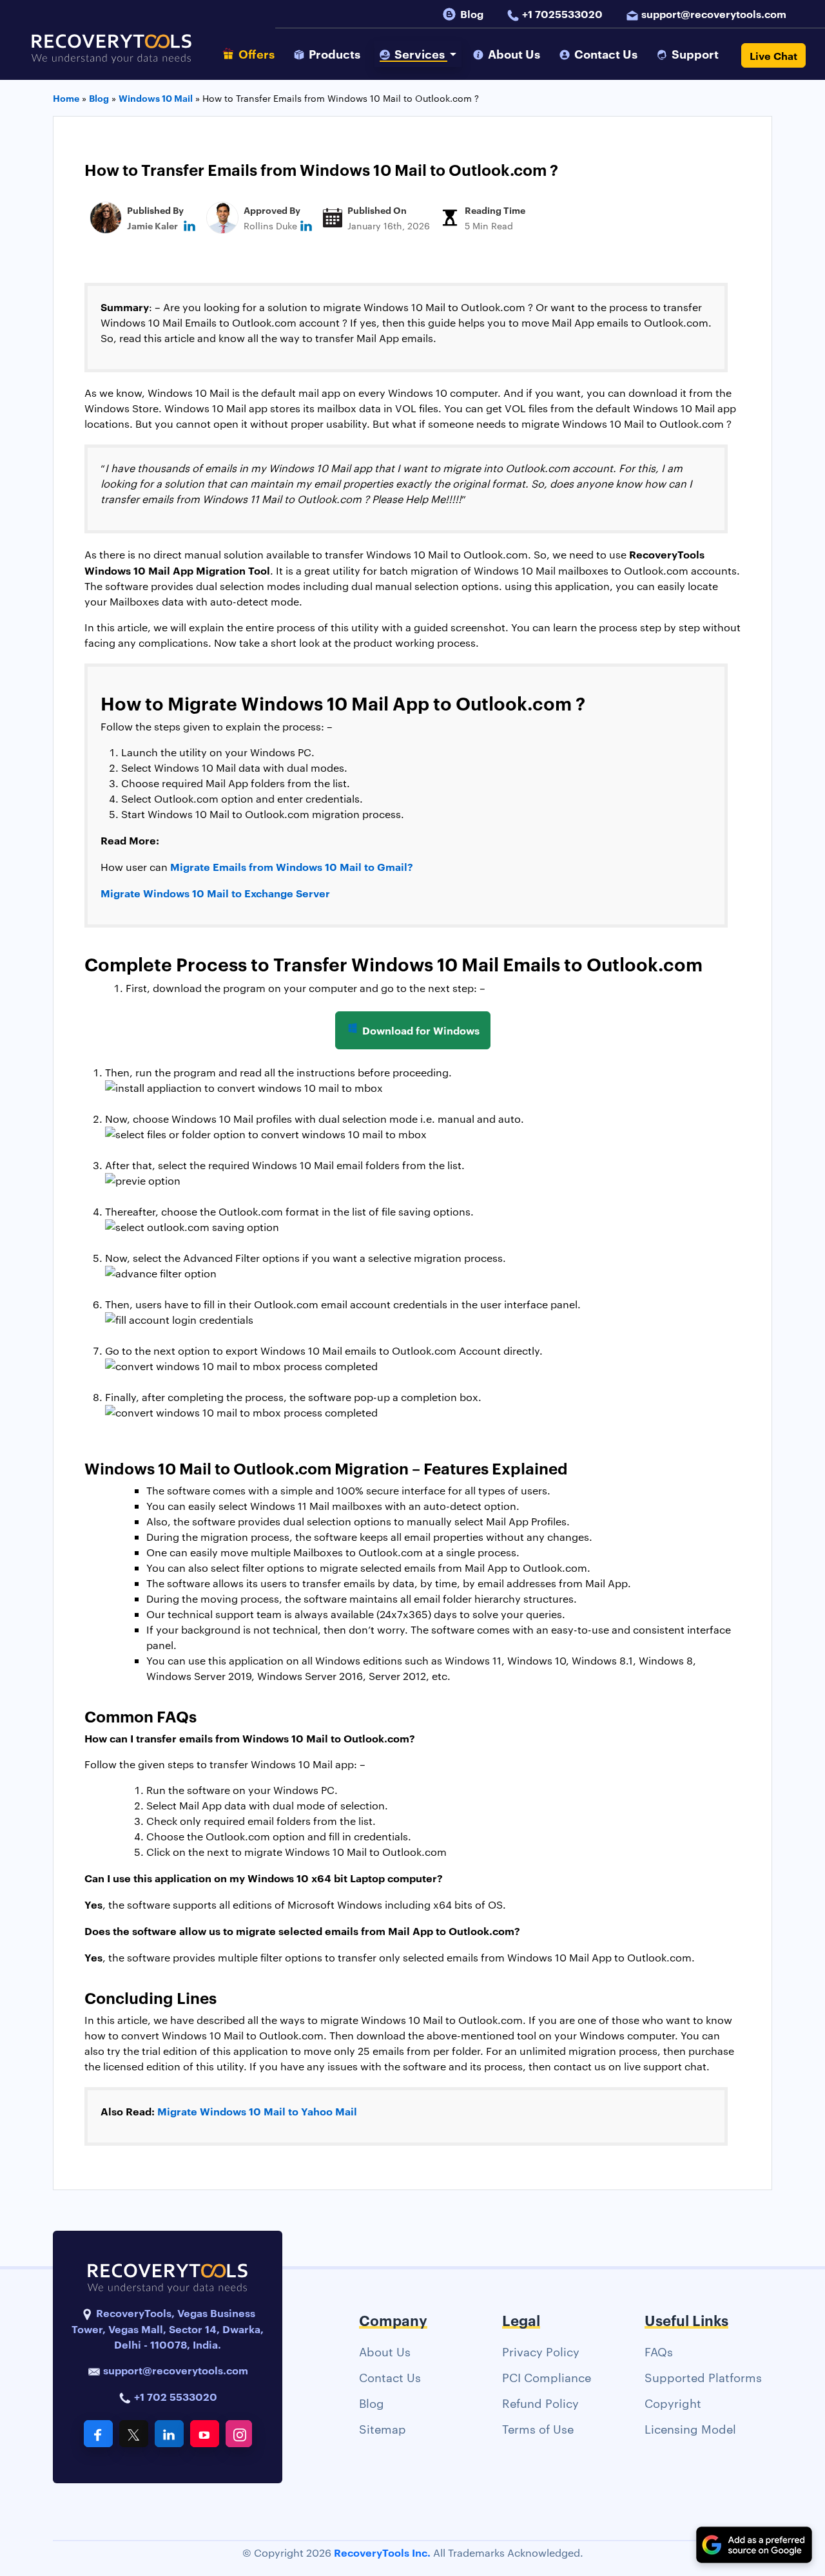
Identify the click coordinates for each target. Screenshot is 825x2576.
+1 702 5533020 (174, 2396)
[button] (418, 54)
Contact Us (390, 2377)
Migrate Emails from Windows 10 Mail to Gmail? (293, 866)
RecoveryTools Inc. (382, 2552)
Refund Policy (540, 2402)
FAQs (659, 2351)
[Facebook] (98, 2434)
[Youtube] (205, 2434)
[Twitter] (134, 2434)
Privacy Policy (541, 2351)
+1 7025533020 (562, 14)
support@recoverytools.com (714, 14)
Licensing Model (690, 2428)
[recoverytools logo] (112, 55)
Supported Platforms (703, 2377)
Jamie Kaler (152, 225)
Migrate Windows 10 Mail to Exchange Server (215, 893)
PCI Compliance (547, 2377)
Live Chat (773, 55)
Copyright (673, 2402)
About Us (385, 2351)
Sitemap (383, 2428)
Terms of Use (538, 2428)
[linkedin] (189, 225)
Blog (472, 14)
